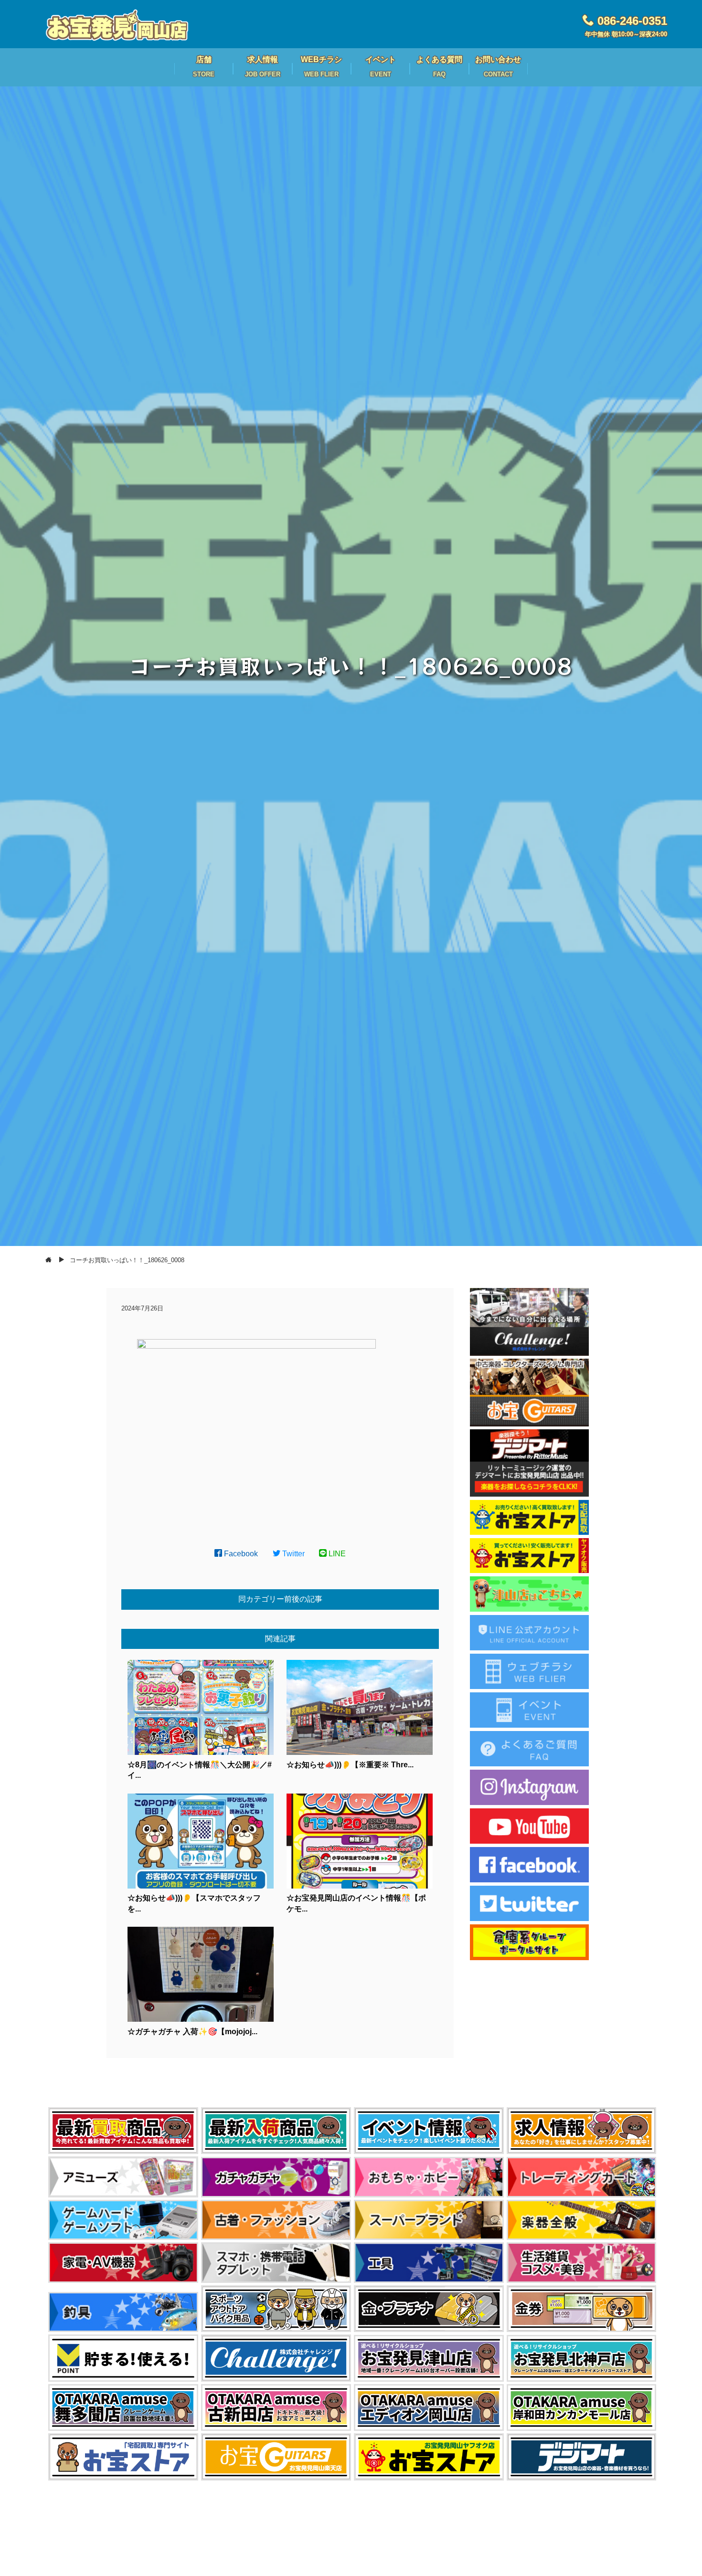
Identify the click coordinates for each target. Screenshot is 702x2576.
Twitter (292, 1554)
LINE (336, 1554)
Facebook (240, 1554)
